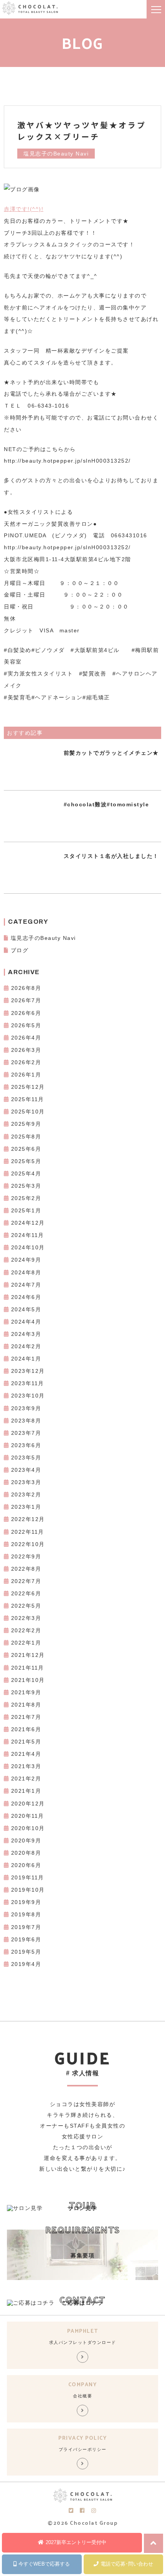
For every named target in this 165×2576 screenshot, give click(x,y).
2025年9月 (26, 1124)
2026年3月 (26, 1050)
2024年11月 (28, 1235)
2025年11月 (28, 1099)
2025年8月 (26, 1137)
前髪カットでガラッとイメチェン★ (111, 753)
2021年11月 (28, 1668)
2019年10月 (28, 1890)
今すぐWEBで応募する (44, 2564)
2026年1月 (26, 1075)
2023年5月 (26, 1458)
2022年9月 (26, 1556)
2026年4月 (26, 1038)
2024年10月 (28, 1247)
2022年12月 (28, 1519)
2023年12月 (28, 1371)
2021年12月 (28, 1655)
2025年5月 (26, 1161)
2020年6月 (26, 1865)
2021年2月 (26, 1779)
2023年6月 (26, 1445)
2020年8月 (26, 1853)
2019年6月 (26, 1939)
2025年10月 (28, 1112)
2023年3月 (26, 1482)
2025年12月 (28, 1087)
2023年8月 (26, 1421)
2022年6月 (26, 1593)
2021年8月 (26, 1705)
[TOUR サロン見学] (25, 2208)
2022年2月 (26, 1630)
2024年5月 (26, 1309)
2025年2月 (26, 1198)
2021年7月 (26, 1717)
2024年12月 (28, 1223)
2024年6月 (26, 1297)
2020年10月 (28, 1828)
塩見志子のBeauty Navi (43, 938)
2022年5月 (26, 1606)
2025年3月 (26, 1186)
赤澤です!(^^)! (24, 209)
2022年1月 (26, 1643)
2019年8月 (26, 1914)
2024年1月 (26, 1359)
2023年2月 (26, 1494)
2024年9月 (26, 1260)
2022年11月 (28, 1532)
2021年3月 (26, 1766)
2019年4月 (26, 1964)
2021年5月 (26, 1742)
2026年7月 (26, 1000)
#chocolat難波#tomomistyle (106, 804)
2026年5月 (26, 1025)
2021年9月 (26, 1692)
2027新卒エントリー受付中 (76, 2542)
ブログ (20, 950)
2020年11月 (28, 1816)
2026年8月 (26, 988)
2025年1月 (26, 1210)
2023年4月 (26, 1470)
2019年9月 (26, 1902)
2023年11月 (28, 1383)
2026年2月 (26, 1062)
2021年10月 (28, 1680)
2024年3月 (26, 1334)
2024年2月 (26, 1346)
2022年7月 (26, 1581)
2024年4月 (26, 1322)
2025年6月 (26, 1149)
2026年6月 (26, 1013)
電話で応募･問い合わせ (127, 2564)
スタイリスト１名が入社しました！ (111, 856)
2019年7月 (26, 1927)
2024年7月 (26, 1285)
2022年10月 (28, 1544)
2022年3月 (26, 1618)
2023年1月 (26, 1507)
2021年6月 (26, 1729)
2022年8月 (26, 1569)
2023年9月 (26, 1408)
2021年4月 (26, 1754)
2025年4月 (26, 1173)
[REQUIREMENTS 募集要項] (82, 2278)
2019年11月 (28, 1877)
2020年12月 (28, 1804)
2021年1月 (26, 1791)
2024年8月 (26, 1272)
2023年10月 (28, 1396)
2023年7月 (26, 1433)
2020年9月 (26, 1840)
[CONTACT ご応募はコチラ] (31, 2303)
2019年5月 (26, 1952)
